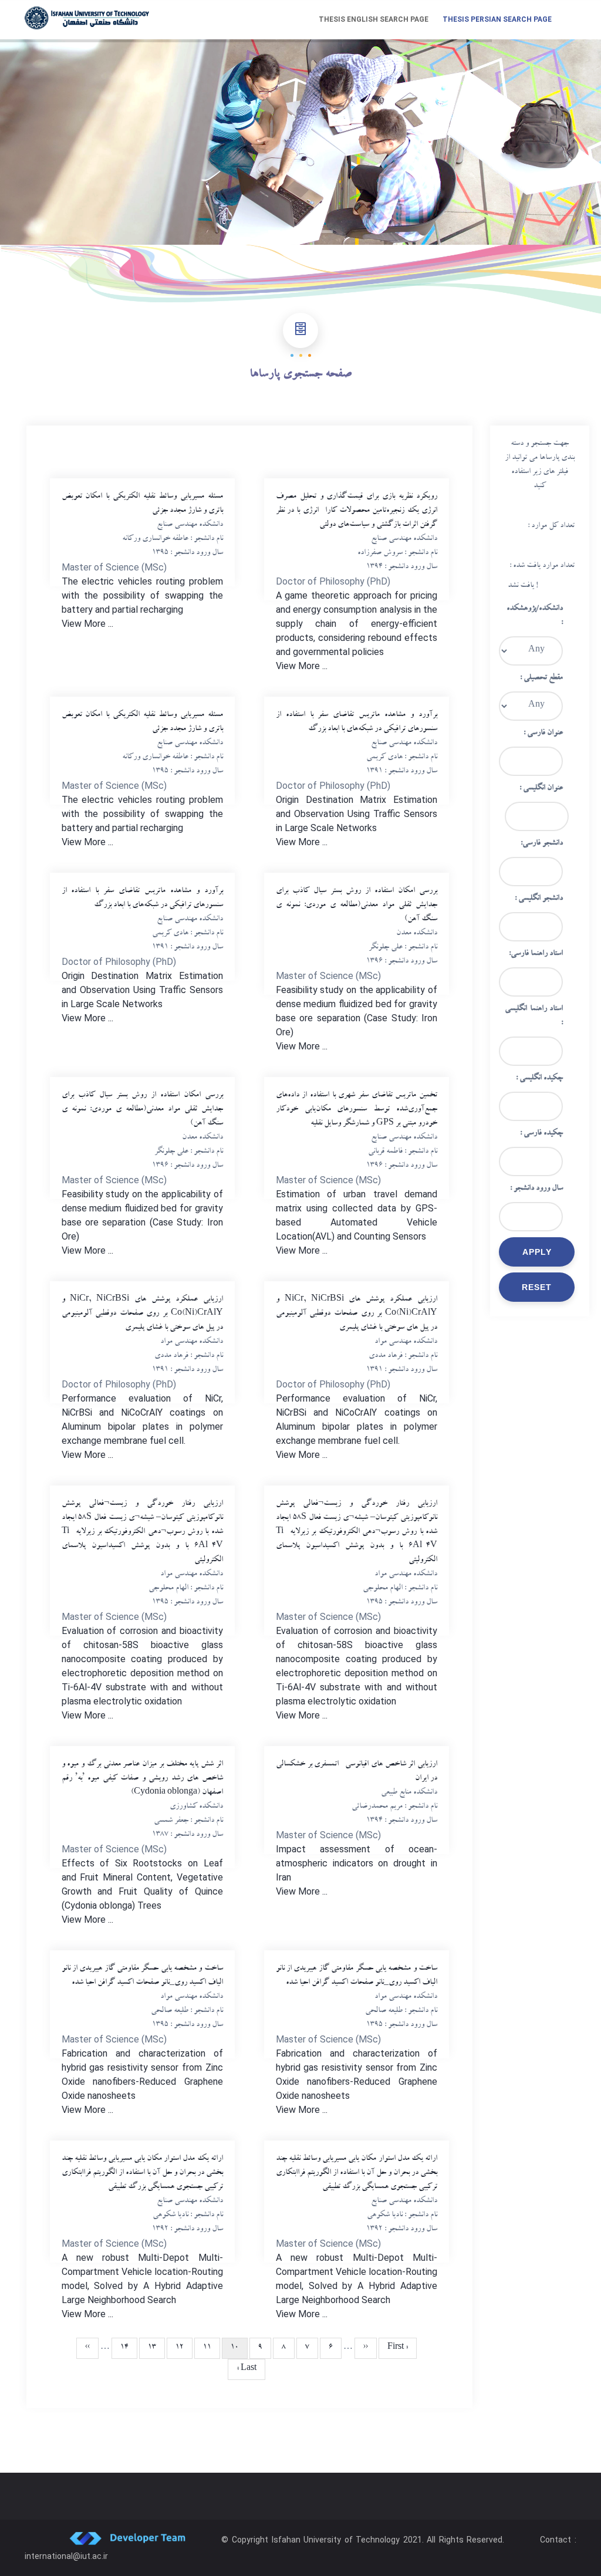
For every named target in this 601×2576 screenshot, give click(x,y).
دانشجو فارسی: (542, 844)
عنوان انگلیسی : (541, 789)
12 (175, 2348)
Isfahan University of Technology (336, 2540)
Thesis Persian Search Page (497, 19)
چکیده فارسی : (541, 1134)
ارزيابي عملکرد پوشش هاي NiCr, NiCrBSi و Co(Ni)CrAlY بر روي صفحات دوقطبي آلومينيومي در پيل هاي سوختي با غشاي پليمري (357, 1314)
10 (230, 2351)
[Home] (87, 18)
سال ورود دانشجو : (536, 1189)
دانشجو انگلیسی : (539, 899)
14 (120, 2348)
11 (203, 2348)
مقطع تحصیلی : (541, 678)
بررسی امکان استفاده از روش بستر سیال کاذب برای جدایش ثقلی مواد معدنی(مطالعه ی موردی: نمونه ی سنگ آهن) (357, 906)
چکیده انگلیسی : (539, 1079)
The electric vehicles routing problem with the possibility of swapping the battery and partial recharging (142, 595)
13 (148, 2348)
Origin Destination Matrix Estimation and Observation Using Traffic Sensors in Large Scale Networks (357, 814)
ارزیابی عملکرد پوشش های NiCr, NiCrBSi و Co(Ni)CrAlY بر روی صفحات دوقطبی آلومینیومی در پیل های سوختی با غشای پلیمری (142, 1314)
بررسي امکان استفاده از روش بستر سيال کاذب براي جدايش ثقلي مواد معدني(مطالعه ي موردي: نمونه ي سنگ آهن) (142, 1110)
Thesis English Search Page (374, 19)
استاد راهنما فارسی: (536, 954)
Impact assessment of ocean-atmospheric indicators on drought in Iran (357, 1863)
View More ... (87, 624)
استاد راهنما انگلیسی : (534, 1017)
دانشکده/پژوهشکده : (535, 616)
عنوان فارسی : (543, 734)
